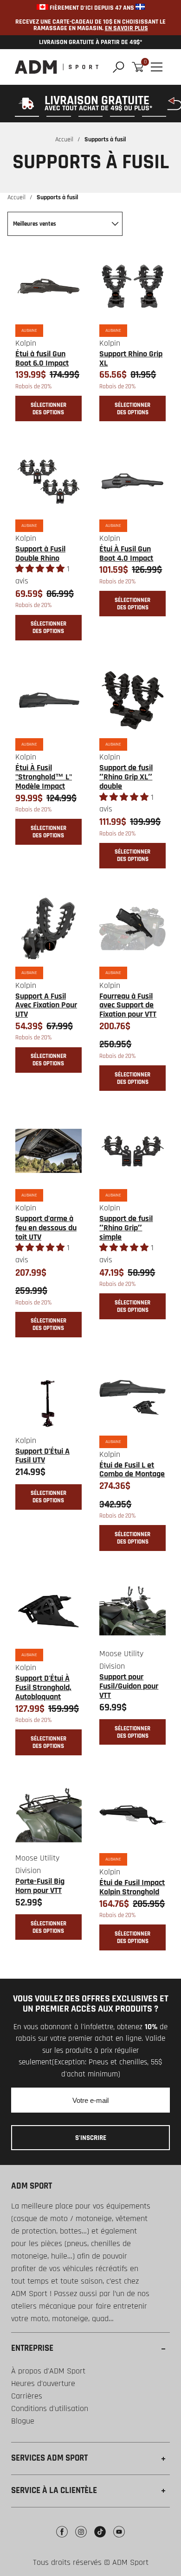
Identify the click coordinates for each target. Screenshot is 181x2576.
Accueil (64, 139)
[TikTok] (100, 2539)
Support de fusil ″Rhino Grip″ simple (126, 1228)
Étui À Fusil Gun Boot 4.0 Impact (126, 554)
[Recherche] (119, 67)
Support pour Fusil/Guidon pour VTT (129, 1686)
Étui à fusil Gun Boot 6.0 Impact (42, 358)
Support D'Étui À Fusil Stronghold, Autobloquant (43, 1687)
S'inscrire (91, 2138)
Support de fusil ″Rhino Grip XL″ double (126, 777)
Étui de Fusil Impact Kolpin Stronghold (132, 1887)
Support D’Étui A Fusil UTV (42, 1456)
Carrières (27, 2396)
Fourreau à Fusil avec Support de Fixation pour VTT (128, 1005)
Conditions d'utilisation (50, 2408)
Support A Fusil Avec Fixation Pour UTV (46, 1005)
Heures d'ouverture (43, 2383)
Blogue (23, 2421)
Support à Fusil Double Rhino (40, 554)
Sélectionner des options (48, 409)
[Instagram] (81, 2539)
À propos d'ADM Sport (48, 2371)
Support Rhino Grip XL (131, 358)
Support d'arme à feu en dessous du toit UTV (46, 1228)
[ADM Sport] (57, 67)
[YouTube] (119, 2539)
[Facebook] (62, 2539)
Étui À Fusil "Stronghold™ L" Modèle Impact (44, 777)
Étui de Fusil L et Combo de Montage (132, 1470)
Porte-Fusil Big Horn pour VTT (40, 1886)
